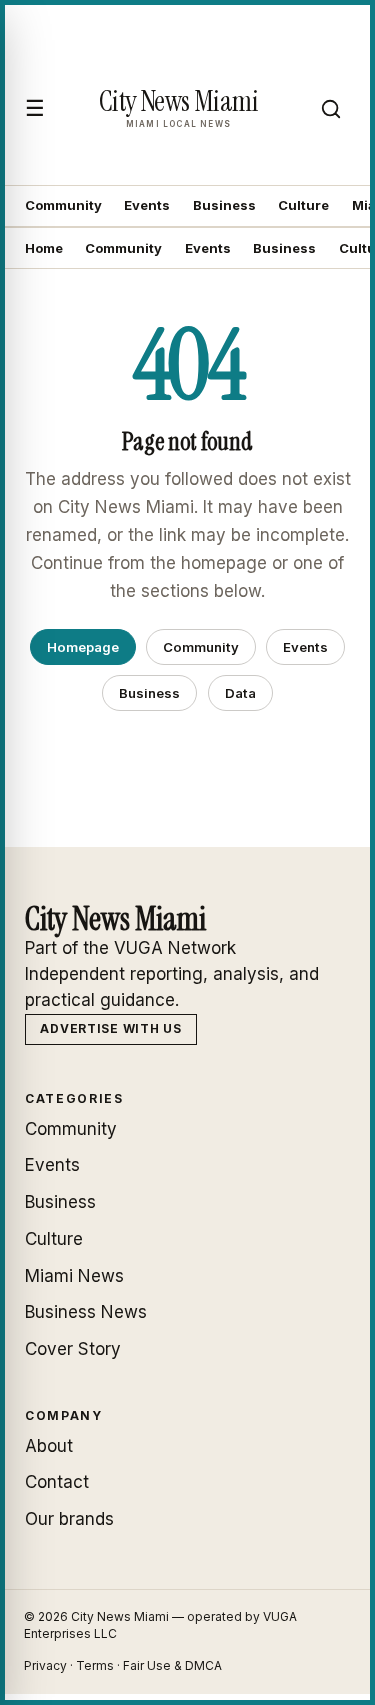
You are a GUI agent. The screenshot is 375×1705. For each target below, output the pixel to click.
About (49, 1446)
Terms (95, 1665)
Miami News (74, 1276)
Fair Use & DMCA (172, 1665)
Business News (86, 1312)
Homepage (83, 647)
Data (240, 693)
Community (63, 205)
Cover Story (73, 1349)
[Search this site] (331, 109)
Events (147, 205)
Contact (57, 1482)
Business (224, 205)
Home (44, 248)
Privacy (45, 1665)
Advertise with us (110, 1028)
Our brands (69, 1519)
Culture (303, 205)
